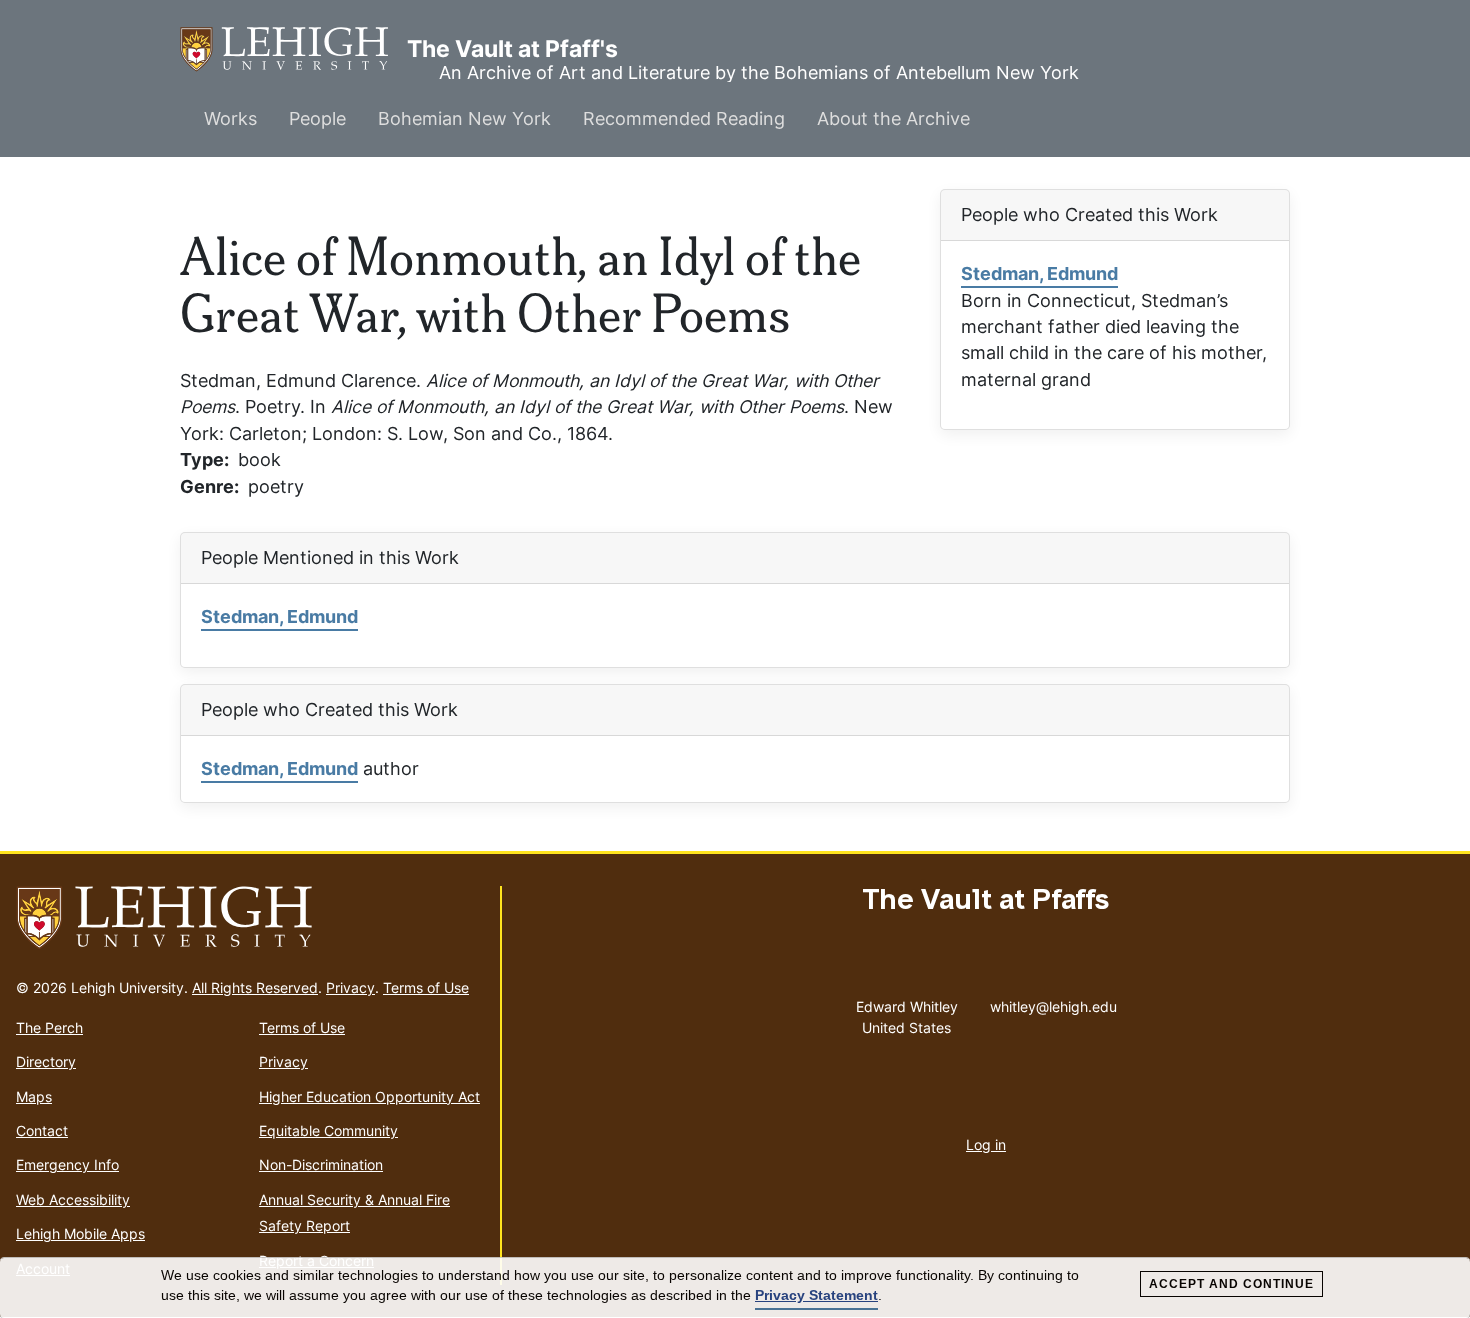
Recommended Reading (684, 118)
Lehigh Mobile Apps (80, 1233)
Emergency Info (67, 1164)
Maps (34, 1096)
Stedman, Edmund (1039, 273)
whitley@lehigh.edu (1053, 1002)
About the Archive (893, 118)
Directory (46, 1061)
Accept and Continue (1231, 1284)
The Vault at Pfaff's (293, 49)
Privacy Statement (816, 1295)
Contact (42, 1130)
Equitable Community (328, 1130)
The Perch (49, 1027)
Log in (986, 1144)
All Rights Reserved (255, 987)
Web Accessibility (73, 1199)
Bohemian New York (464, 118)
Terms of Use (426, 987)
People (317, 118)
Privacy (350, 987)
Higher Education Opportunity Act (369, 1096)
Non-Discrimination (321, 1164)
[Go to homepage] (250, 918)
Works (230, 118)
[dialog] (735, 1288)
